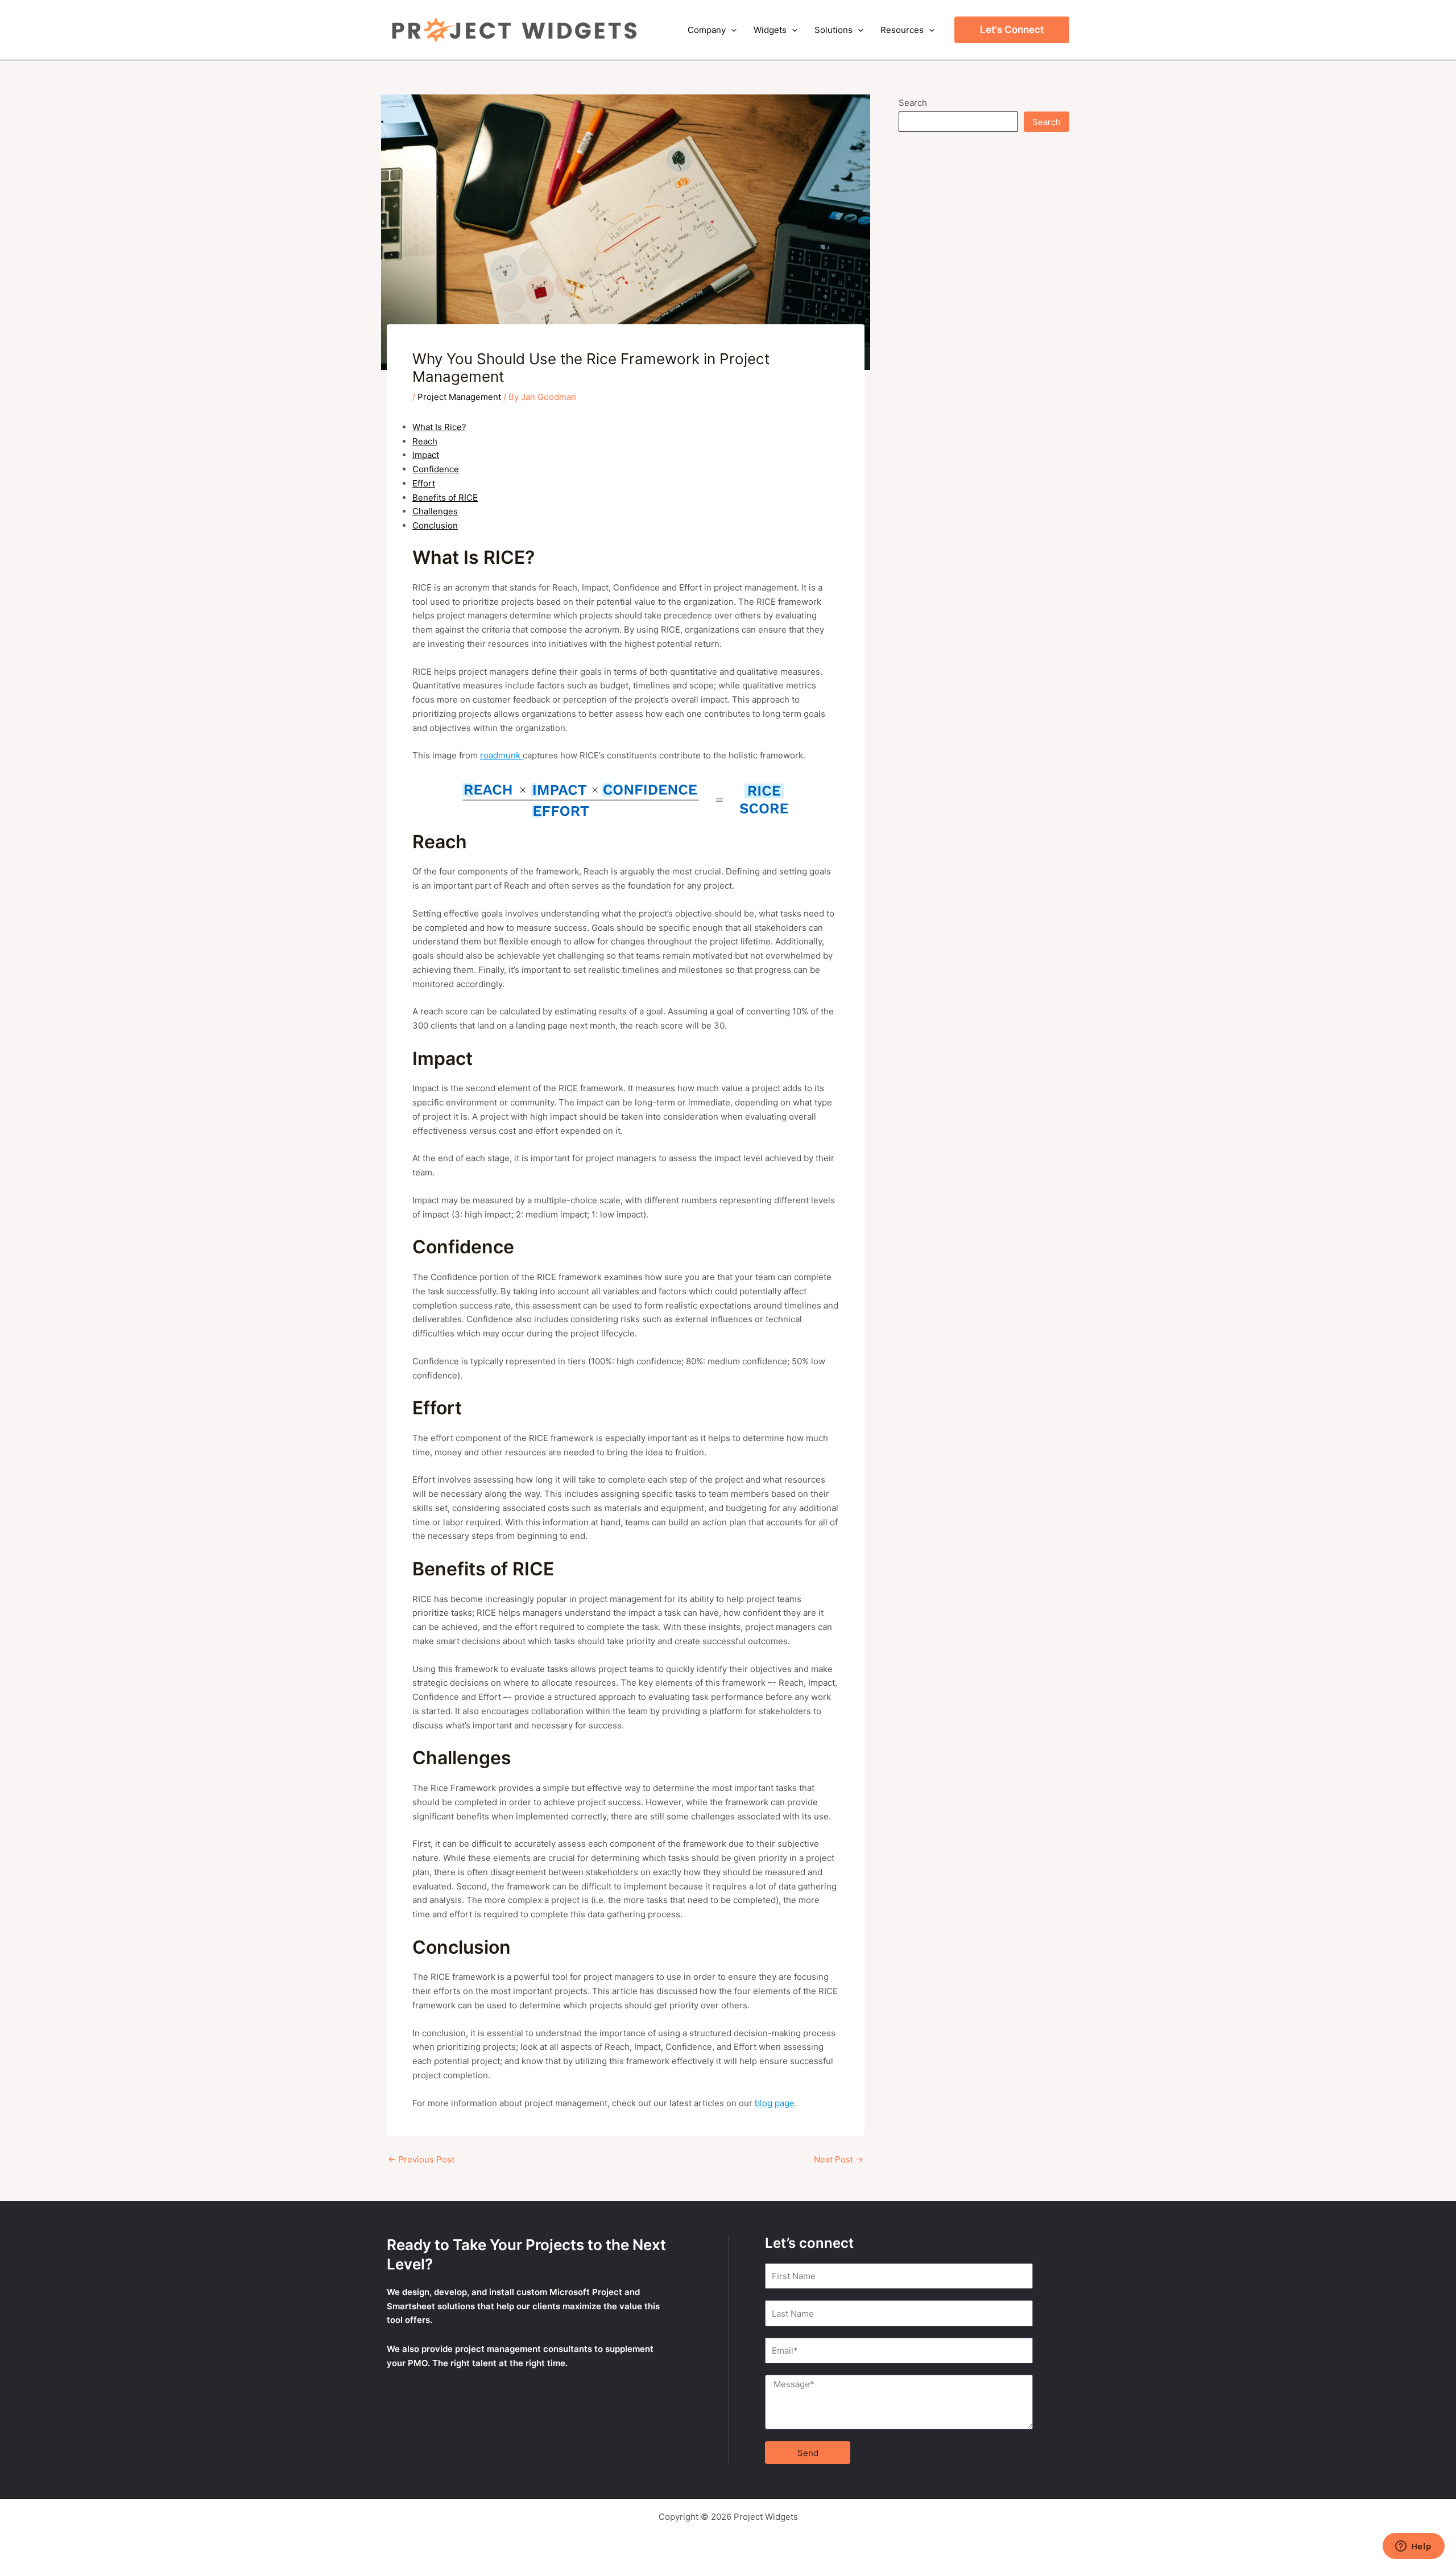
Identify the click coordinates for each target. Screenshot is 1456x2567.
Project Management (459, 397)
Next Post (839, 2159)
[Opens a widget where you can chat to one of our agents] (1413, 2547)
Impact (426, 455)
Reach (425, 441)
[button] (731, 30)
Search (913, 103)
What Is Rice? (439, 427)
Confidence (436, 469)
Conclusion (435, 525)
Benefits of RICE (445, 498)
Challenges (435, 511)
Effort (424, 483)
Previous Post (421, 2159)
